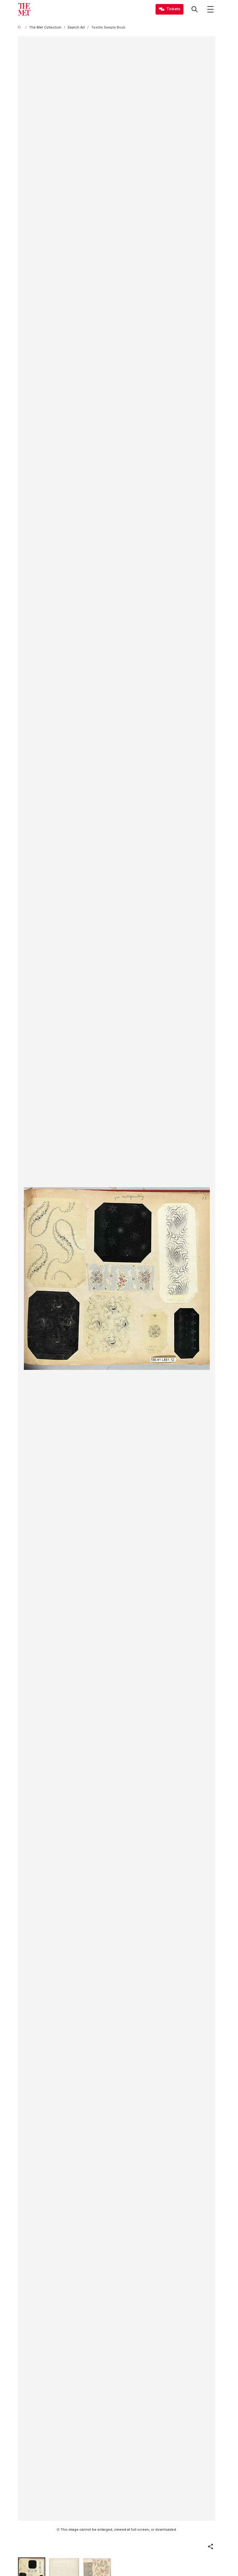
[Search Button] (195, 9)
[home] (20, 27)
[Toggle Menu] (210, 9)
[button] (210, 2547)
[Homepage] (24, 9)
